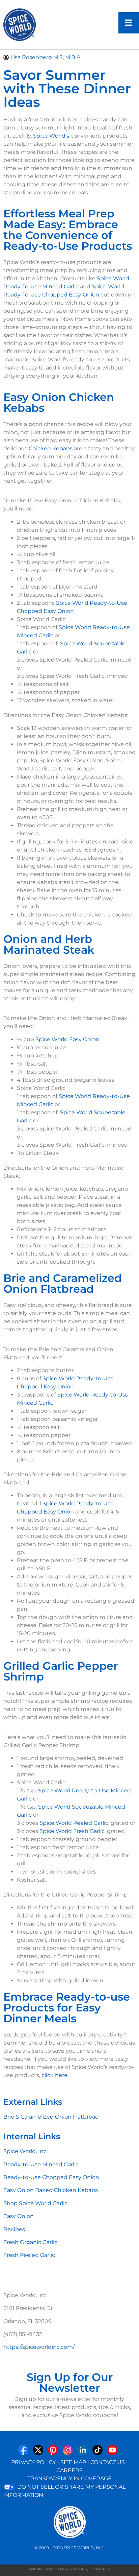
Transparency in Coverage (69, 2478)
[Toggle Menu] (129, 23)
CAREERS (69, 2470)
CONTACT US (108, 2462)
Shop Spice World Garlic (35, 2203)
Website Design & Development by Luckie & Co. (69, 2569)
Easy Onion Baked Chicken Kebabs (51, 2190)
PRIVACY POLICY (34, 2462)
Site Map (73, 2462)
